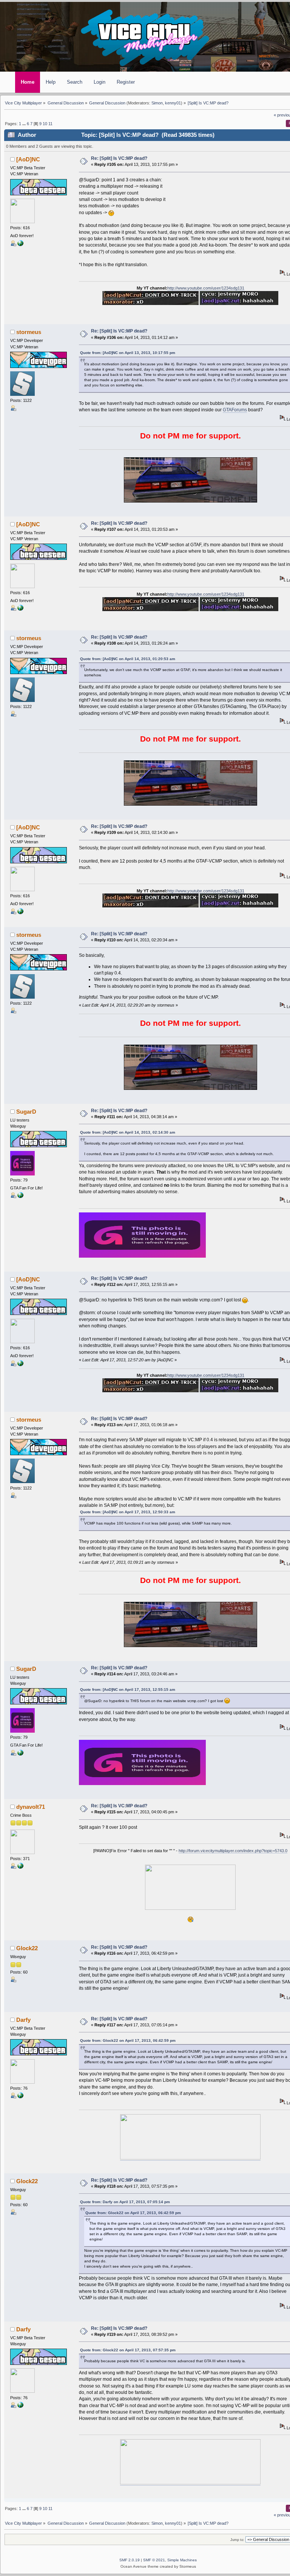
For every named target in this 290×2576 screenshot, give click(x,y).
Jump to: (237, 2540)
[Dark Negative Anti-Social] (20, 2097)
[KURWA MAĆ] (20, 245)
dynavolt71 (31, 1807)
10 (45, 124)
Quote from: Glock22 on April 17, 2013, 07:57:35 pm (128, 2350)
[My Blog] (20, 1867)
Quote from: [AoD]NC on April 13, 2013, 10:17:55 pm (128, 353)
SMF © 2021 (154, 2560)
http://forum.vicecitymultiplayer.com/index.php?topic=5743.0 (233, 1851)
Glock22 (27, 1948)
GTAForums (235, 410)
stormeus (29, 332)
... (25, 124)
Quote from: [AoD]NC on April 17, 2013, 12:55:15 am (128, 1689)
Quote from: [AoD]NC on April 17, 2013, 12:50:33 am (128, 1512)
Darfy (23, 2020)
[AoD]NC (28, 159)
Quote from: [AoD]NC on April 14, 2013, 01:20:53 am (128, 659)
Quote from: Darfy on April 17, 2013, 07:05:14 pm (125, 2202)
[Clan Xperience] (20, 1197)
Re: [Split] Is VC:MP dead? (119, 158)
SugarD (26, 1112)
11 (50, 124)
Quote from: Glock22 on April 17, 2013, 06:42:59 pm (128, 2040)
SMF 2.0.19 (130, 2560)
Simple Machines (182, 2560)
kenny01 (173, 103)
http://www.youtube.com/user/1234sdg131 (206, 288)
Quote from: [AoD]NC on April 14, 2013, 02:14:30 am (128, 1132)
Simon (157, 103)
